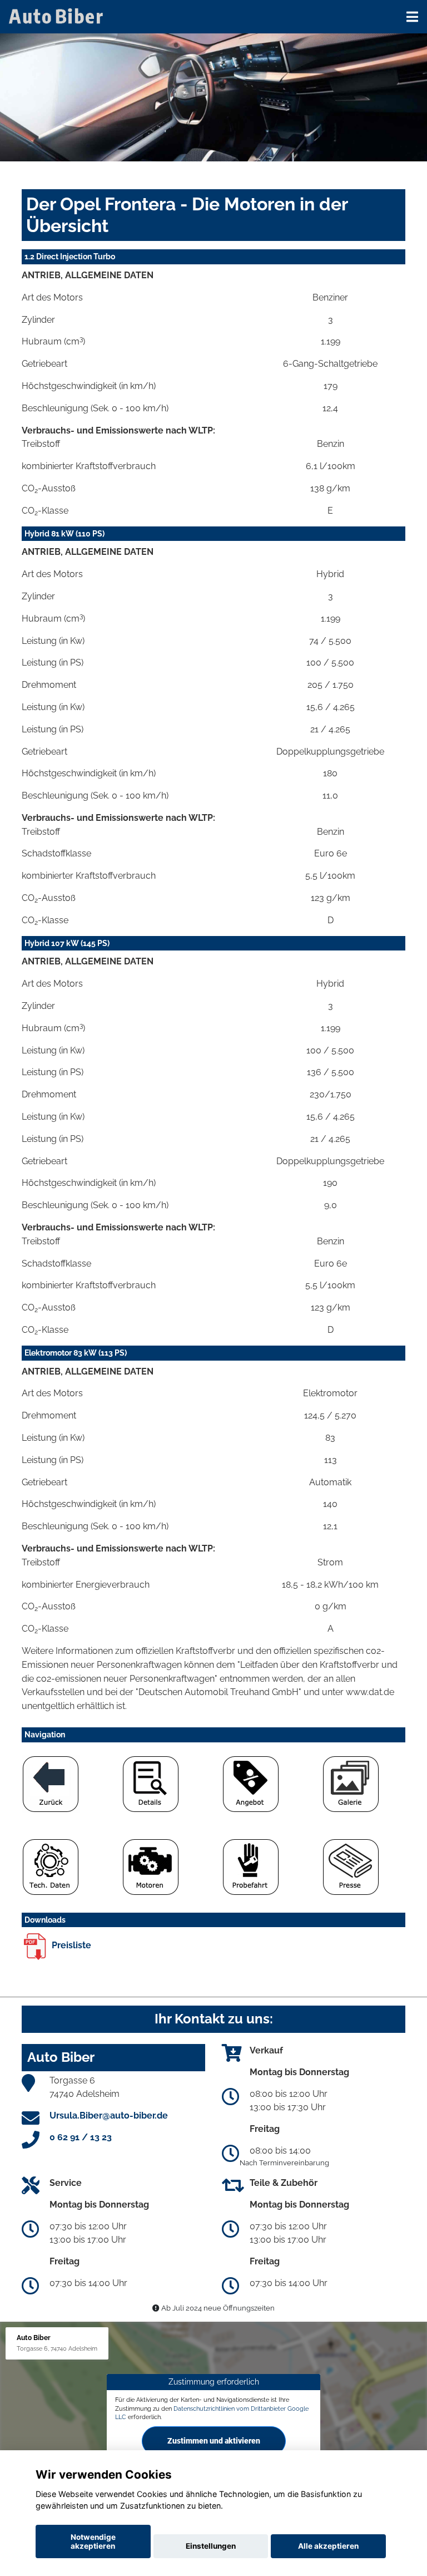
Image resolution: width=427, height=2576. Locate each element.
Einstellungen (211, 2546)
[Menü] (412, 17)
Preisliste (70, 1945)
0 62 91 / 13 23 (81, 2137)
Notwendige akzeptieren (93, 2541)
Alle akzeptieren (328, 2546)
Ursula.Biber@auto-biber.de (109, 2116)
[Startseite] (58, 15)
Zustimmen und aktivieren (214, 2441)
